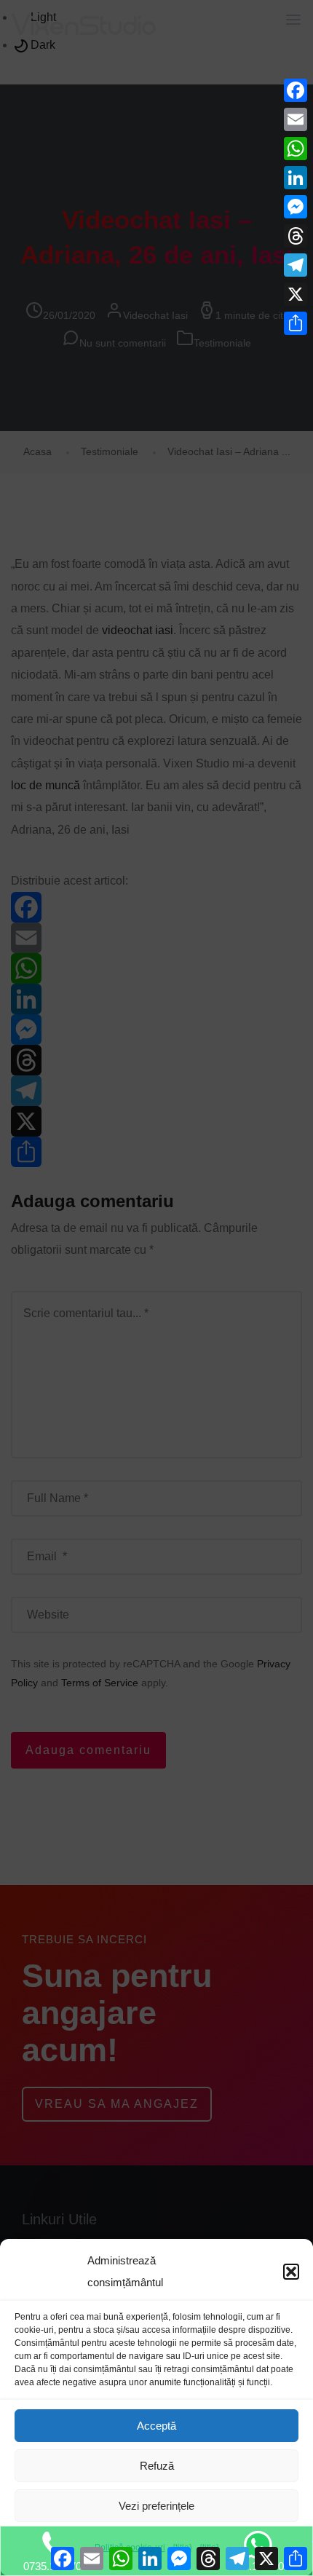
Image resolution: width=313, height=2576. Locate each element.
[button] (291, 2272)
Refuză (157, 2466)
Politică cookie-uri (130, 2548)
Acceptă (156, 2426)
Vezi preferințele (156, 2506)
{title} (182, 2548)
